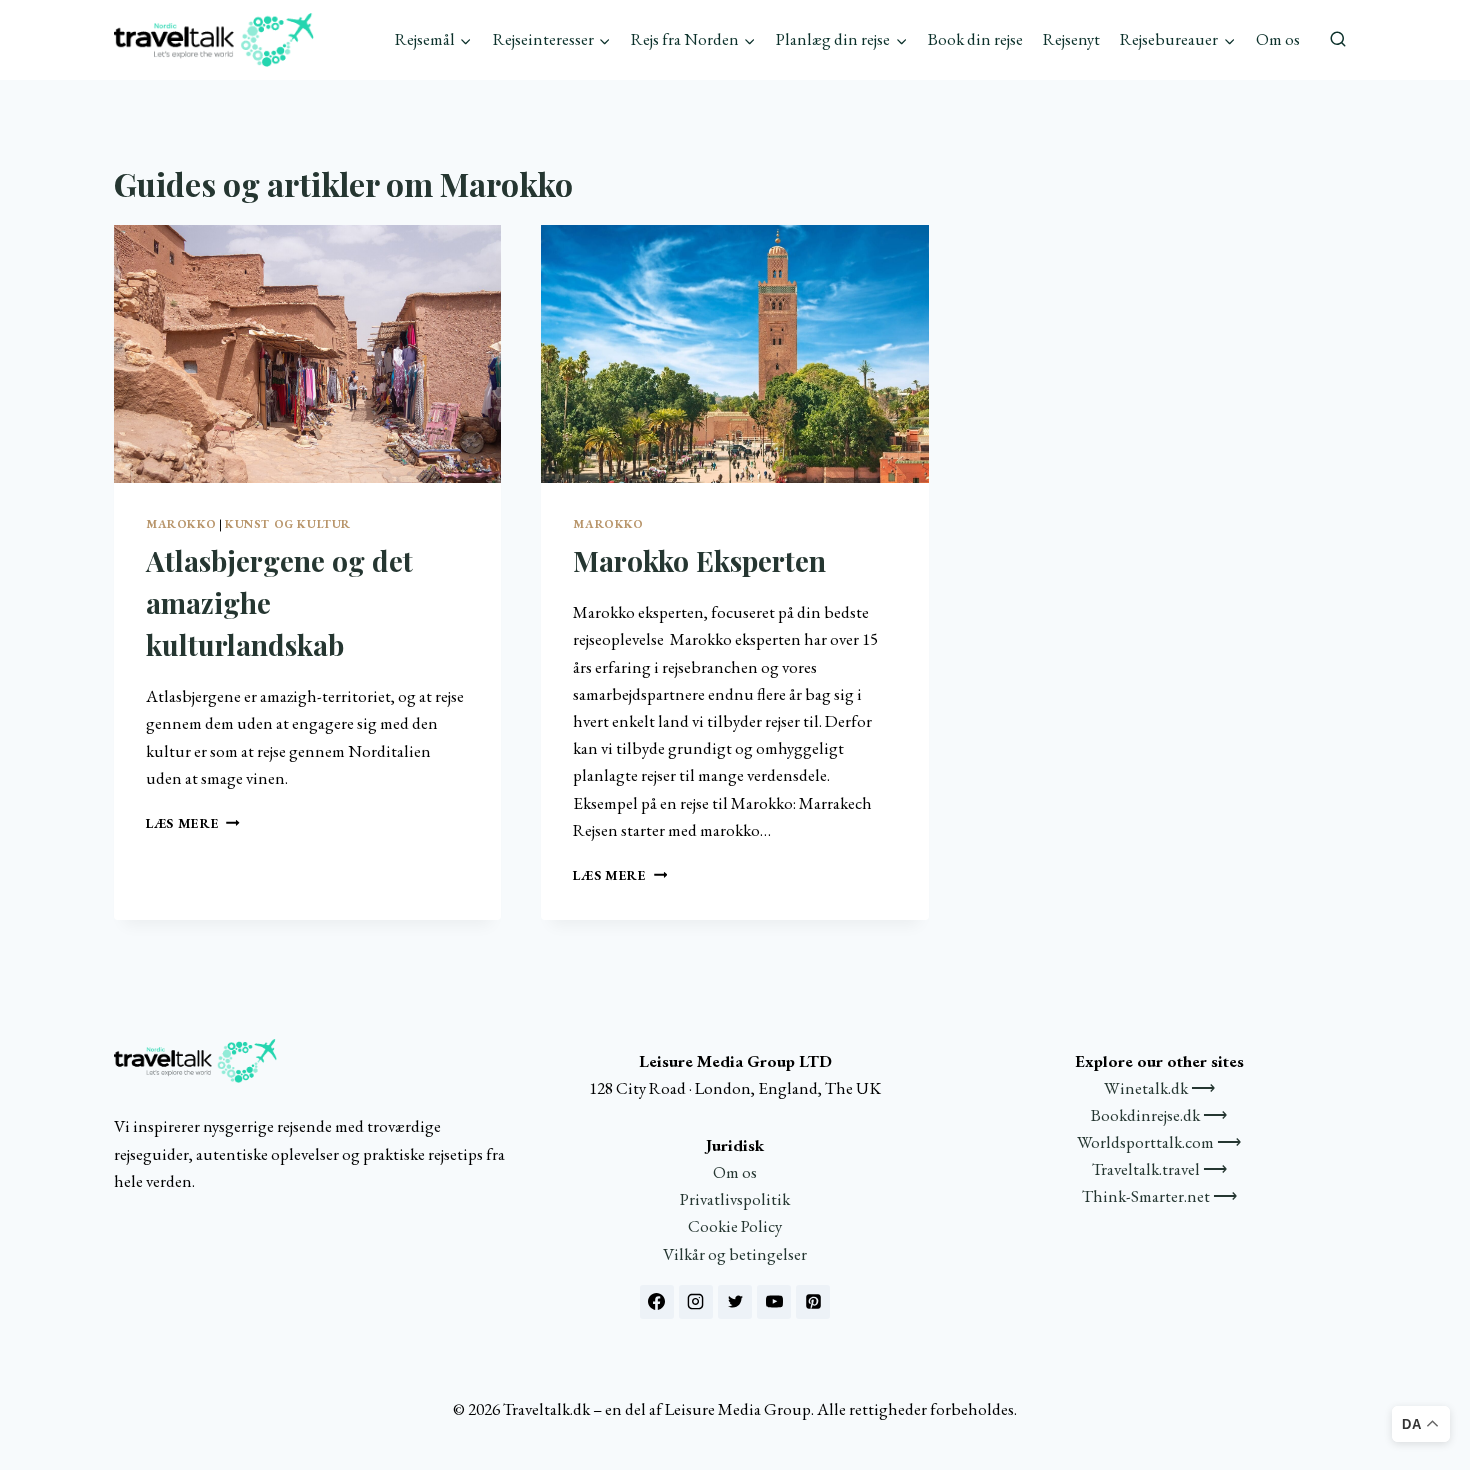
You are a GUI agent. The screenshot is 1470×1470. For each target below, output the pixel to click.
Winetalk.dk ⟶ (1159, 1088)
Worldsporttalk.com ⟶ (1159, 1142)
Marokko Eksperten (699, 560)
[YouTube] (774, 1302)
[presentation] (307, 354)
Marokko (181, 524)
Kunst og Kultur (288, 524)
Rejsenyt (1071, 39)
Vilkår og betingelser (735, 1254)
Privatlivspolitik (735, 1199)
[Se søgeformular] (1338, 40)
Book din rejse (975, 39)
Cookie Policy (735, 1226)
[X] (735, 1302)
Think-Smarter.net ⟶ (1159, 1196)
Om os (1278, 39)
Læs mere (193, 823)
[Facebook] (657, 1302)
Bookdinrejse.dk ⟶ (1159, 1115)
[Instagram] (696, 1302)
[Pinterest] (813, 1302)
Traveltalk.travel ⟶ (1159, 1169)
